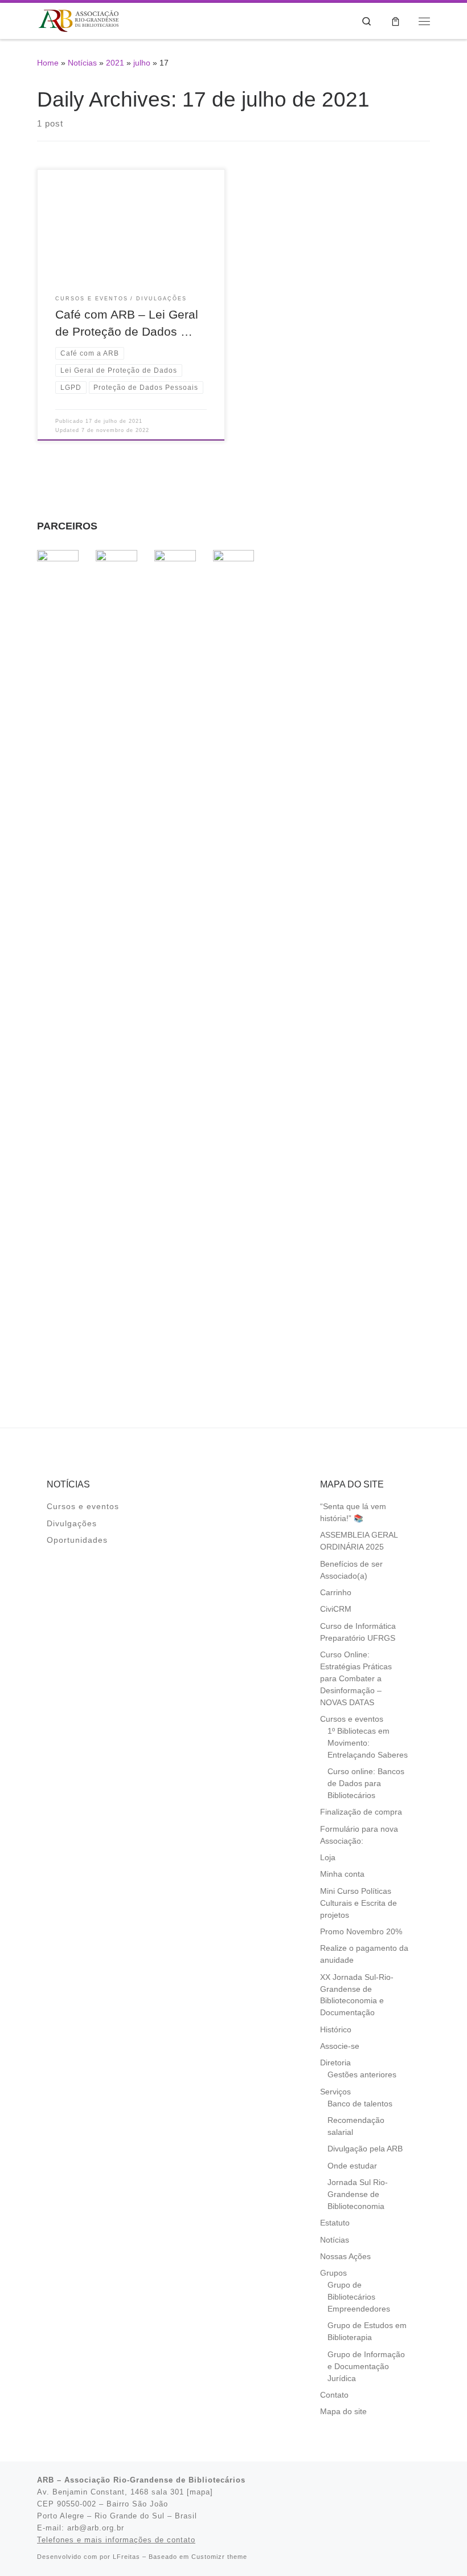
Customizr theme (219, 2557)
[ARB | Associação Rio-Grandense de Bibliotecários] (79, 20)
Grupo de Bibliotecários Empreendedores (359, 2297)
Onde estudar (352, 2166)
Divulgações (72, 1524)
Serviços (335, 2092)
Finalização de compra (361, 1812)
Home (48, 63)
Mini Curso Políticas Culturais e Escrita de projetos (359, 1903)
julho (142, 63)
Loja (328, 1858)
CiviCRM (336, 1609)
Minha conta (342, 1874)
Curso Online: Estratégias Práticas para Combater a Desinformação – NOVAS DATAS (356, 1679)
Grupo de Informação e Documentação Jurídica (366, 2367)
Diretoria (335, 2063)
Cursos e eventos (83, 1507)
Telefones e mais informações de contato (116, 2540)
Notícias (82, 63)
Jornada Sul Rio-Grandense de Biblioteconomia (358, 2194)
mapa (200, 2492)
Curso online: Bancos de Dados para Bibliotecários (366, 1784)
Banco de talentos (360, 2104)
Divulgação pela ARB (365, 2149)
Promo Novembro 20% (361, 1932)
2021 (115, 63)
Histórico (336, 2030)
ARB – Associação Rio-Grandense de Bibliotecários (141, 2480)
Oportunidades (77, 1540)
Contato (334, 2395)
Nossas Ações (345, 2257)
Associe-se (340, 2046)
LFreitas (126, 2557)
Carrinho (336, 1593)
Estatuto (335, 2223)
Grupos (333, 2273)
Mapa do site (343, 2412)
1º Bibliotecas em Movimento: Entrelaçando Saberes (368, 1743)
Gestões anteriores (362, 2075)
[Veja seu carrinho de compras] (396, 21)
